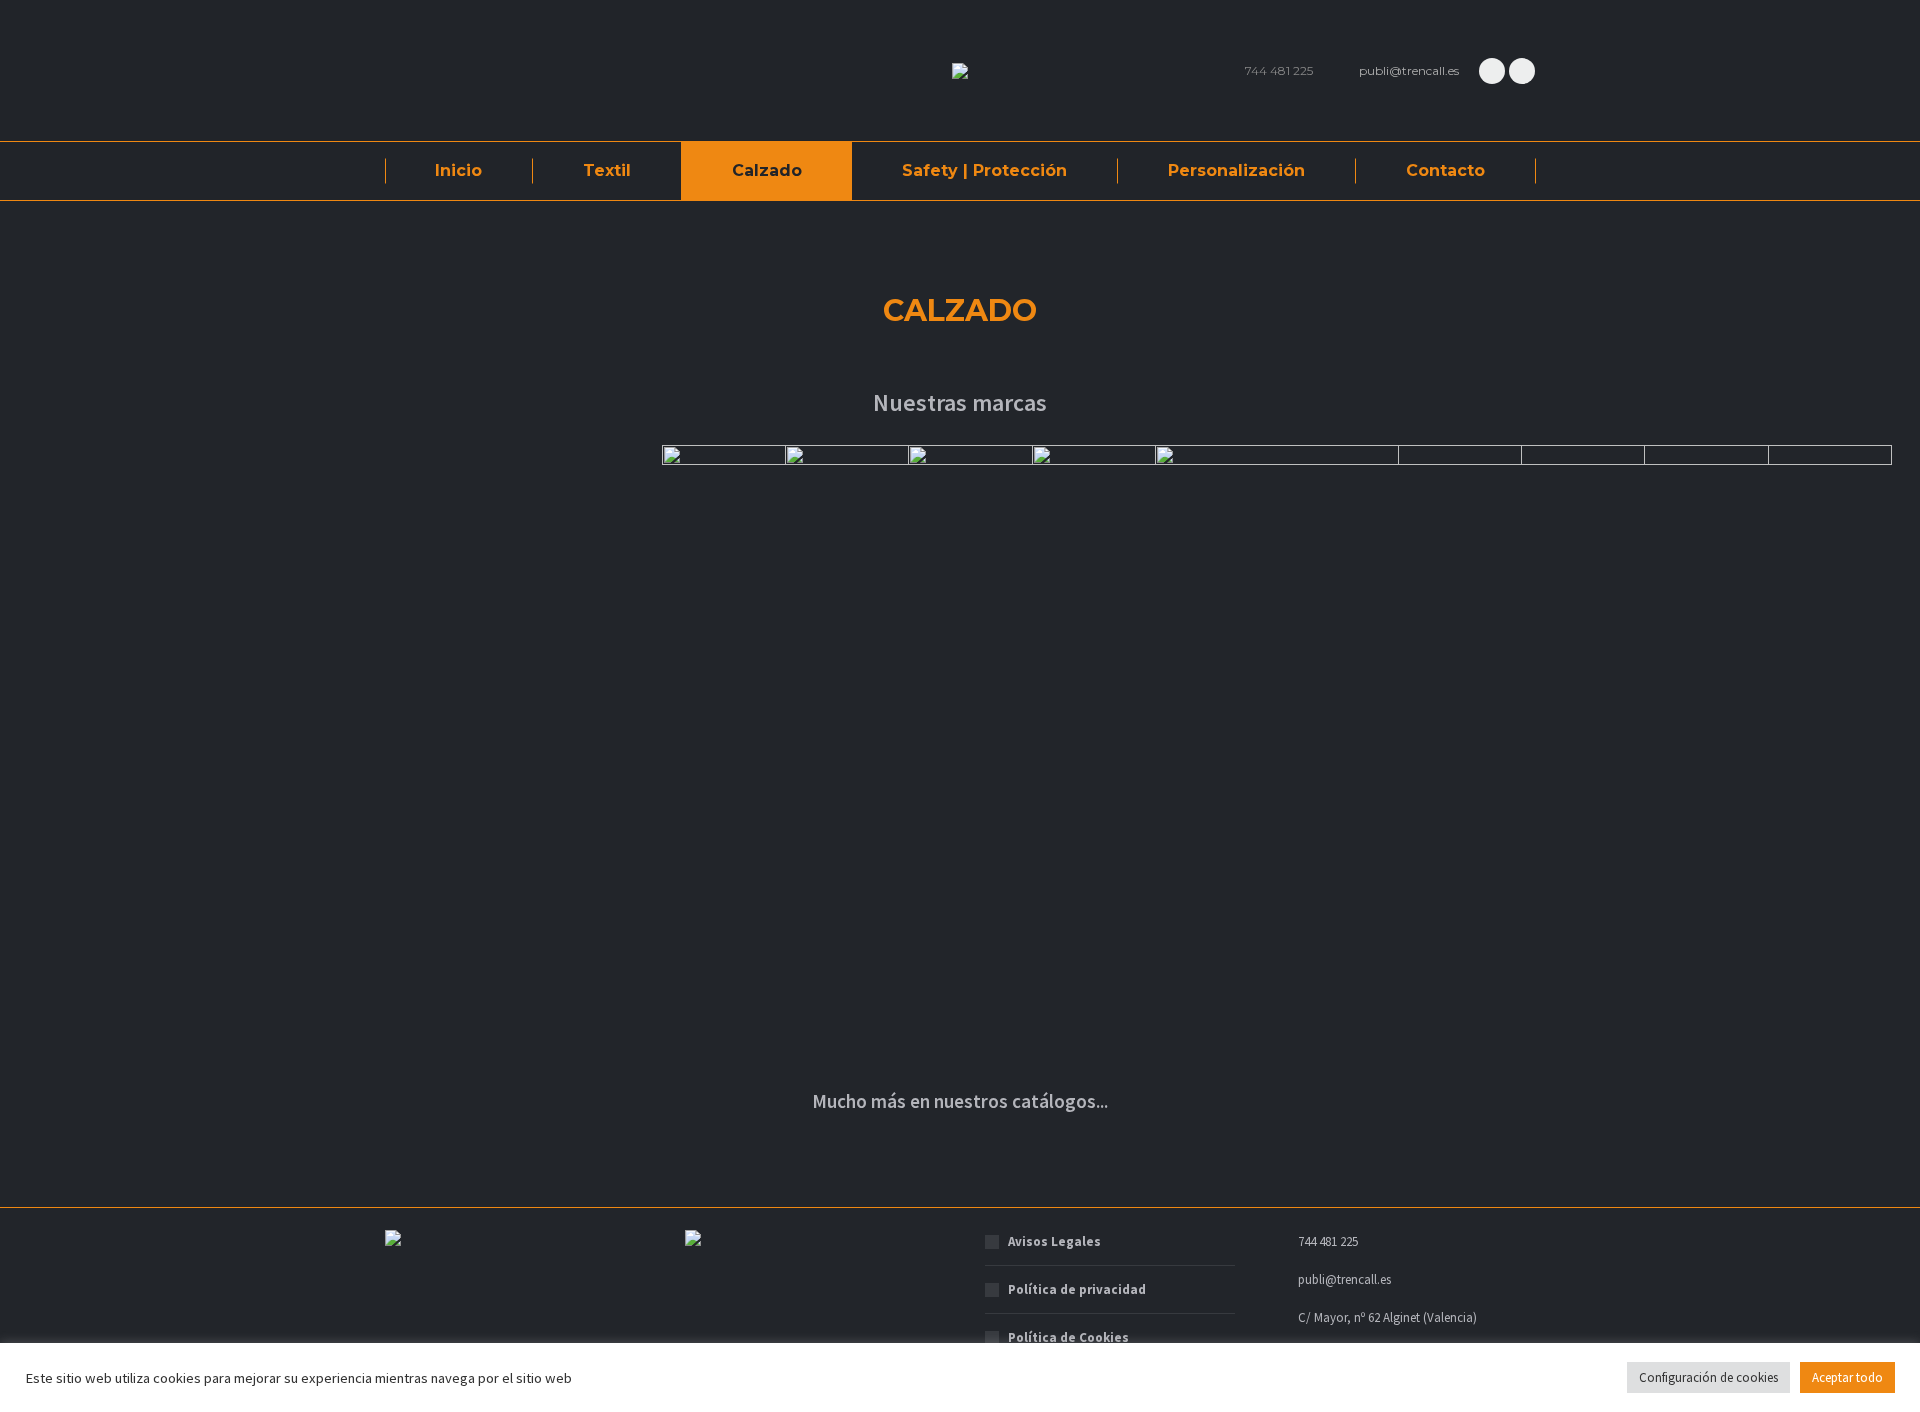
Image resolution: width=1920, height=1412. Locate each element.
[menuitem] (459, 171)
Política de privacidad (1077, 1289)
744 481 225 (1279, 70)
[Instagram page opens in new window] (1522, 71)
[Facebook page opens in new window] (1492, 71)
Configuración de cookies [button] (1708, 1377)
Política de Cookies (1068, 1337)
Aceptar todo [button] (1847, 1377)
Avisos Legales (1054, 1241)
